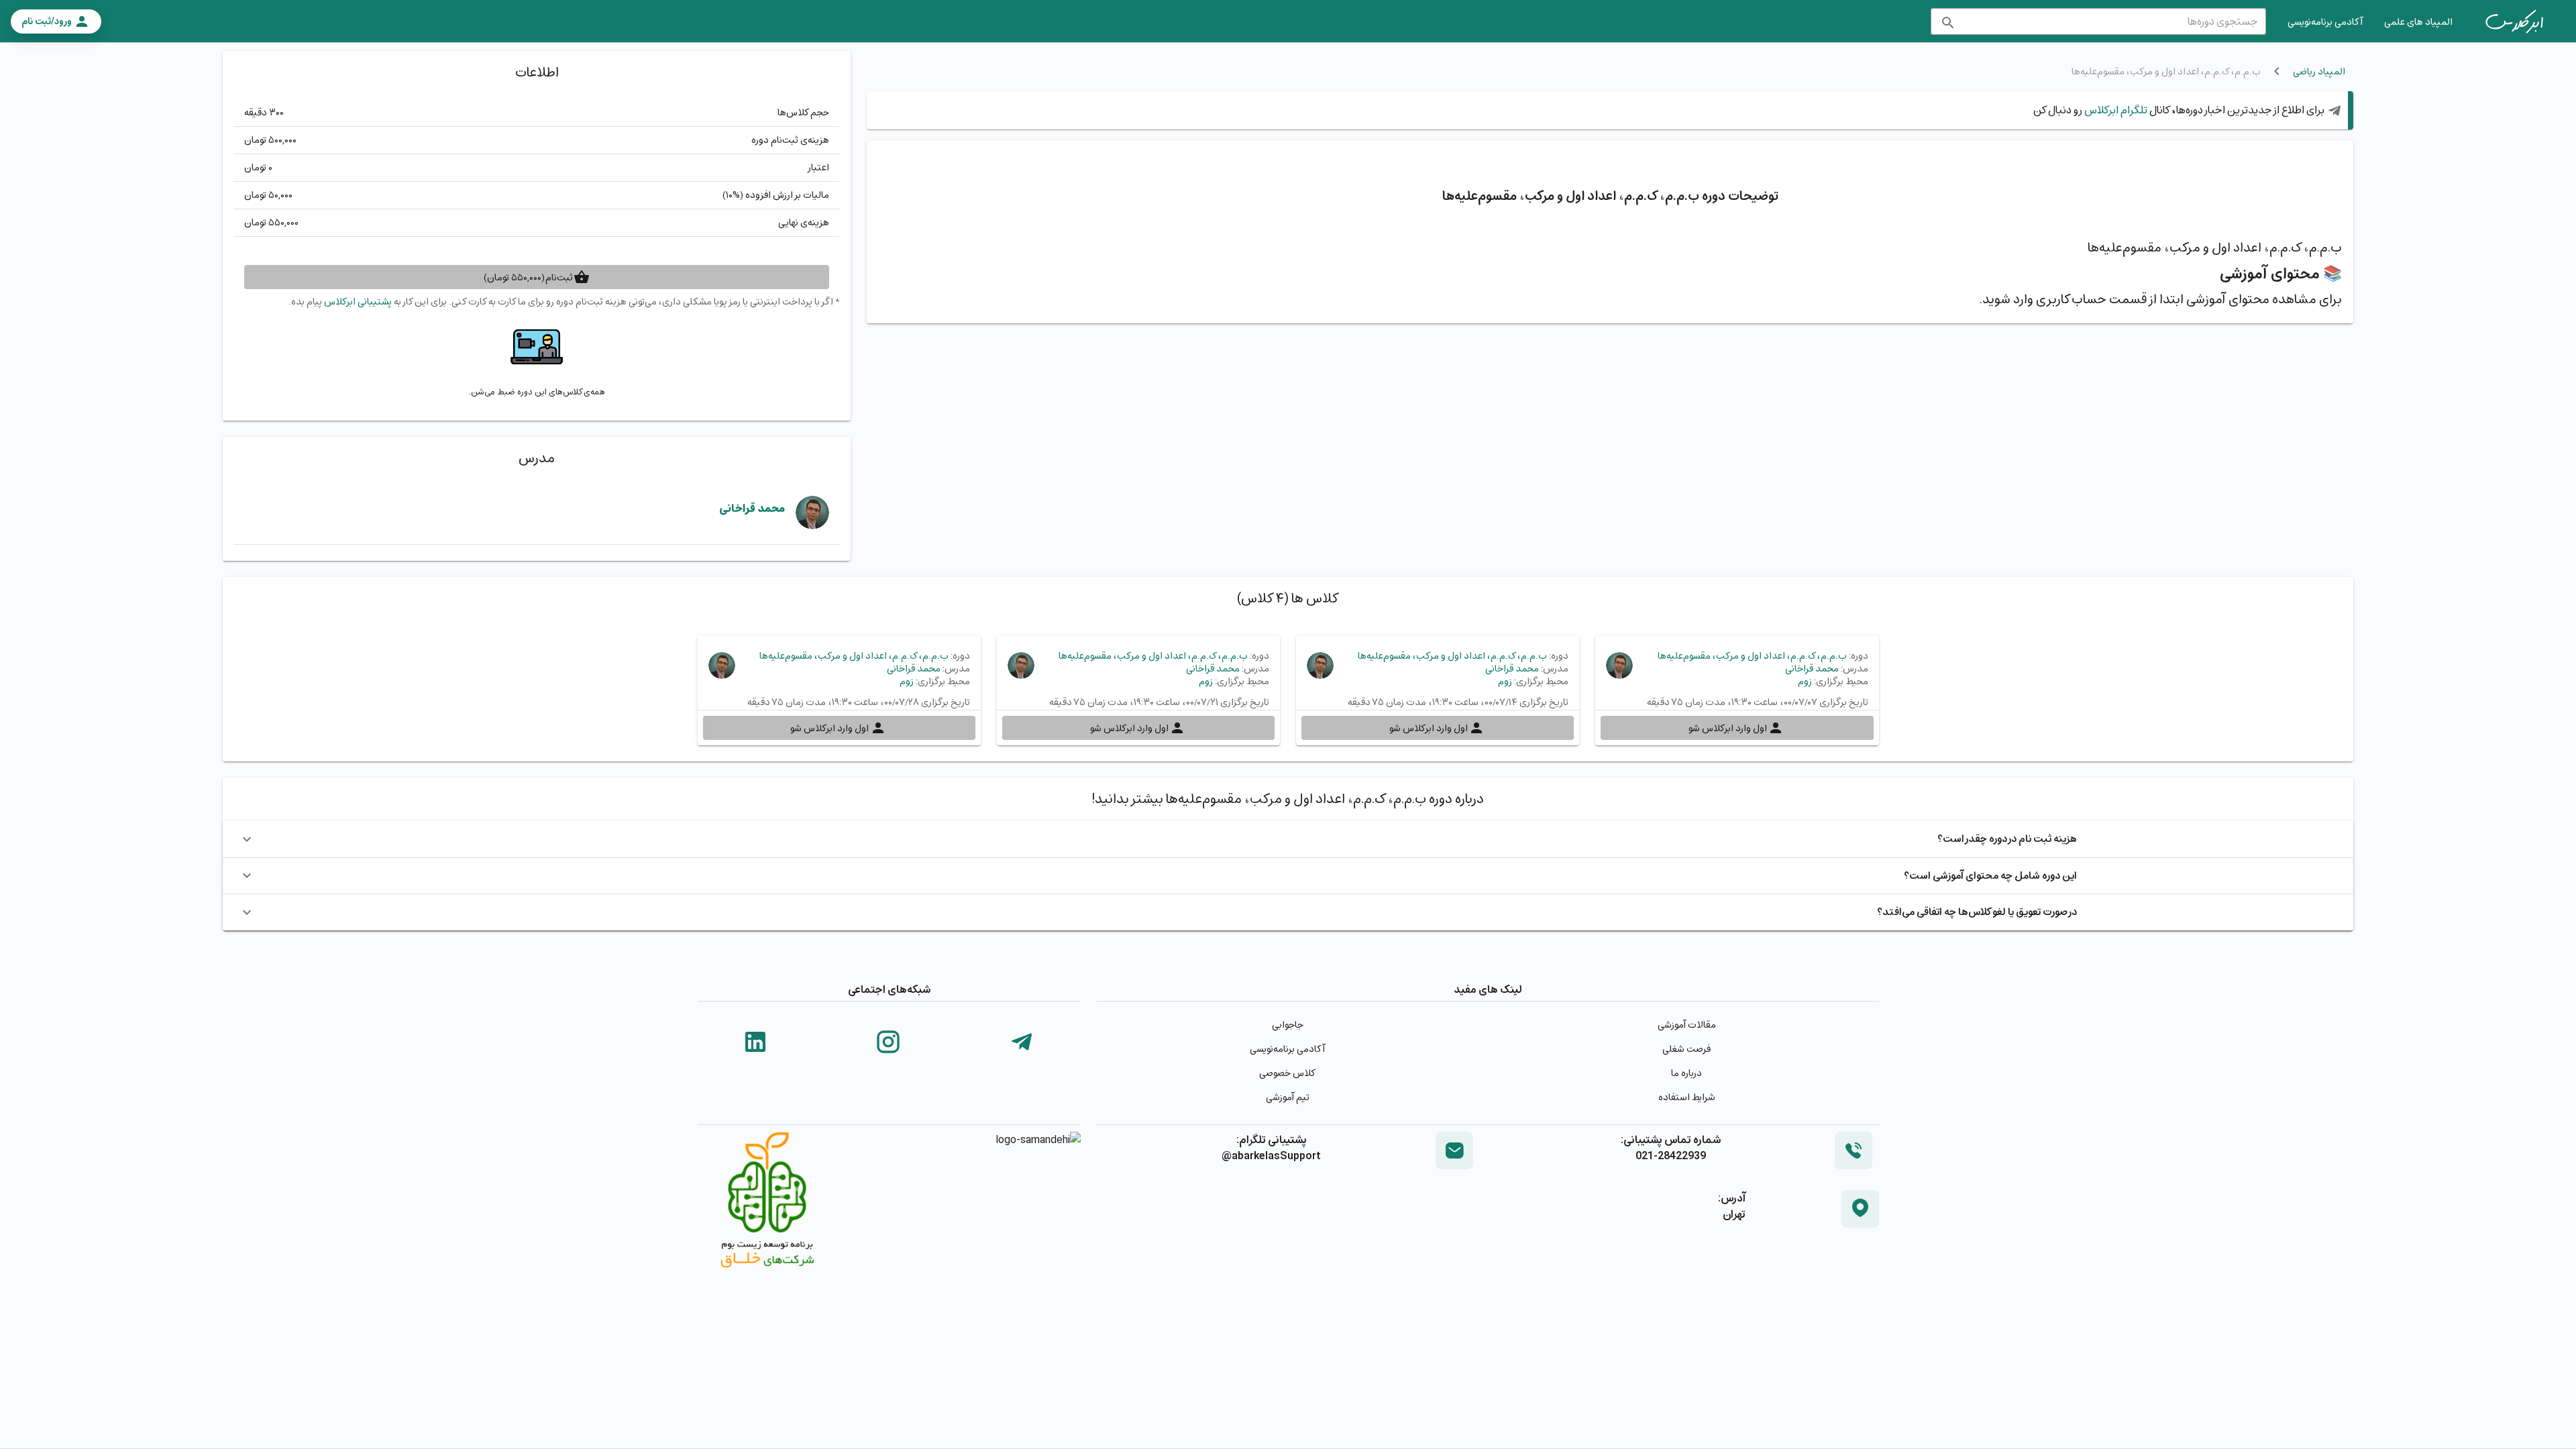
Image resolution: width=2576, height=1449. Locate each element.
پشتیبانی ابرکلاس (358, 302)
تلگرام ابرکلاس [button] (2115, 110)
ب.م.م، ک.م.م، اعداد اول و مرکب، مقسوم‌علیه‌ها (1752, 656)
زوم (1805, 681)
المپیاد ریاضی (2319, 71)
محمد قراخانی (752, 508)
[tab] (2514, 21)
